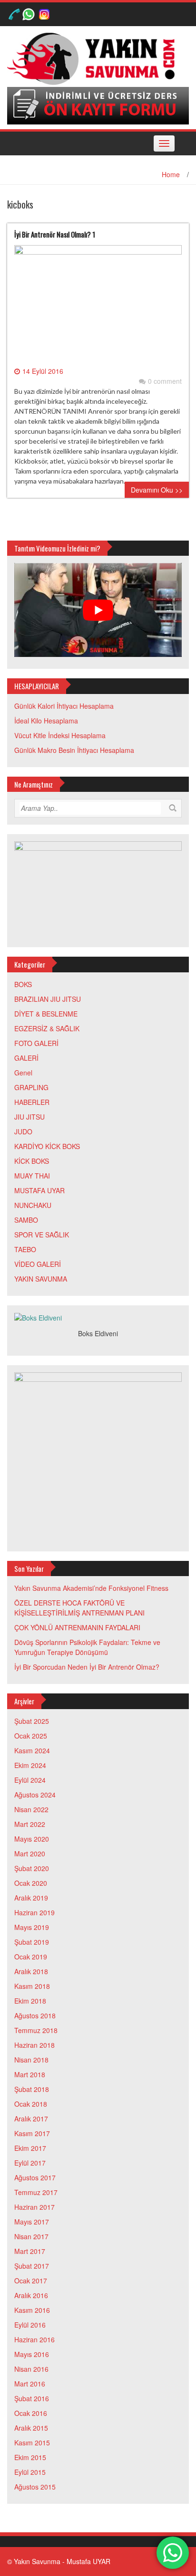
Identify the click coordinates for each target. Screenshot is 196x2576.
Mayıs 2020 (32, 1839)
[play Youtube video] (98, 610)
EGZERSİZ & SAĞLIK (47, 1028)
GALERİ (26, 1058)
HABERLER (32, 1102)
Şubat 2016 (32, 2398)
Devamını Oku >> (157, 490)
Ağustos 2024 (35, 1795)
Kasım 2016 (32, 2310)
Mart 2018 (30, 2074)
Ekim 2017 (30, 2148)
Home (171, 174)
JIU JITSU (29, 1117)
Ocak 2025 (31, 1736)
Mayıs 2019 (32, 1927)
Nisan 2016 (31, 2369)
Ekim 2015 (30, 2457)
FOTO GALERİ (36, 1043)
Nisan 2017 (31, 2236)
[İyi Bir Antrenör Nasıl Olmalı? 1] (98, 304)
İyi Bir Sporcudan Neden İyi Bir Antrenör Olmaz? (87, 1667)
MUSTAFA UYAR (39, 1190)
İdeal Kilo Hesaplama (46, 721)
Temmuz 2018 (36, 2030)
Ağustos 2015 (35, 2487)
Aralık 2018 (31, 1971)
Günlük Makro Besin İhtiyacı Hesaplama (74, 750)
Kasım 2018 (32, 1986)
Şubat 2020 (32, 1868)
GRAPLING (31, 1087)
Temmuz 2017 (36, 2192)
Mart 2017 (30, 2251)
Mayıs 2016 (32, 2354)
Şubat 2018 (32, 2089)
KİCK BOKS (32, 1161)
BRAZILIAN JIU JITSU (48, 999)
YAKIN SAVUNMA (41, 1279)
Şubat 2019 (32, 1942)
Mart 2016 (30, 2384)
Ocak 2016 (31, 2413)
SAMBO (26, 1220)
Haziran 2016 (34, 2339)
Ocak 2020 (31, 1883)
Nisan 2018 (31, 2060)
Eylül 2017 (30, 2163)
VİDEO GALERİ (38, 1264)
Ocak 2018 (31, 2104)
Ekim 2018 (30, 2001)
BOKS (23, 984)
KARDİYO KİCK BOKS (47, 1146)
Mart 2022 (30, 1824)
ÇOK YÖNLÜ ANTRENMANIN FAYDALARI (77, 1627)
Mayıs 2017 (32, 2222)
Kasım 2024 (32, 1750)
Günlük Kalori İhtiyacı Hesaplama (64, 706)
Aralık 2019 (31, 1898)
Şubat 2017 (32, 2266)
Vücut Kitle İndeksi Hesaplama (60, 735)
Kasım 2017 (32, 2133)
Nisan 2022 (31, 1809)
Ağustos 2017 (35, 2177)
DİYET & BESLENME (46, 1014)
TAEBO (25, 1249)
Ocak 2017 (31, 2281)
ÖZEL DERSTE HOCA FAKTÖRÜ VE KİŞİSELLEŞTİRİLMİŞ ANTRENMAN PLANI (79, 1608)
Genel (23, 1073)
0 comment (165, 381)
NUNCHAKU (33, 1205)
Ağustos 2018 (35, 2015)
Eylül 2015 (30, 2472)
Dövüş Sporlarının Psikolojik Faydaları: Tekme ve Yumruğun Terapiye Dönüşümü (87, 1647)
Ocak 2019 (31, 1957)
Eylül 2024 (30, 1780)
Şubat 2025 (32, 1721)
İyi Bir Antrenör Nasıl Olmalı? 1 (55, 234)
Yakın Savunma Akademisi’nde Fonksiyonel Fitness (91, 1588)
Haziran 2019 (34, 1912)
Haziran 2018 (34, 2045)
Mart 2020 (30, 1854)
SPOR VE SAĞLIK (42, 1235)
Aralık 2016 (31, 2295)
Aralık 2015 (31, 2428)
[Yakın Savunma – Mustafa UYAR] (94, 58)
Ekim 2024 (30, 1765)
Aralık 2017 (31, 2119)
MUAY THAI (32, 1176)
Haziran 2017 (34, 2207)
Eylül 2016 (30, 2325)
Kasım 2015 (32, 2443)
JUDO (23, 1131)
